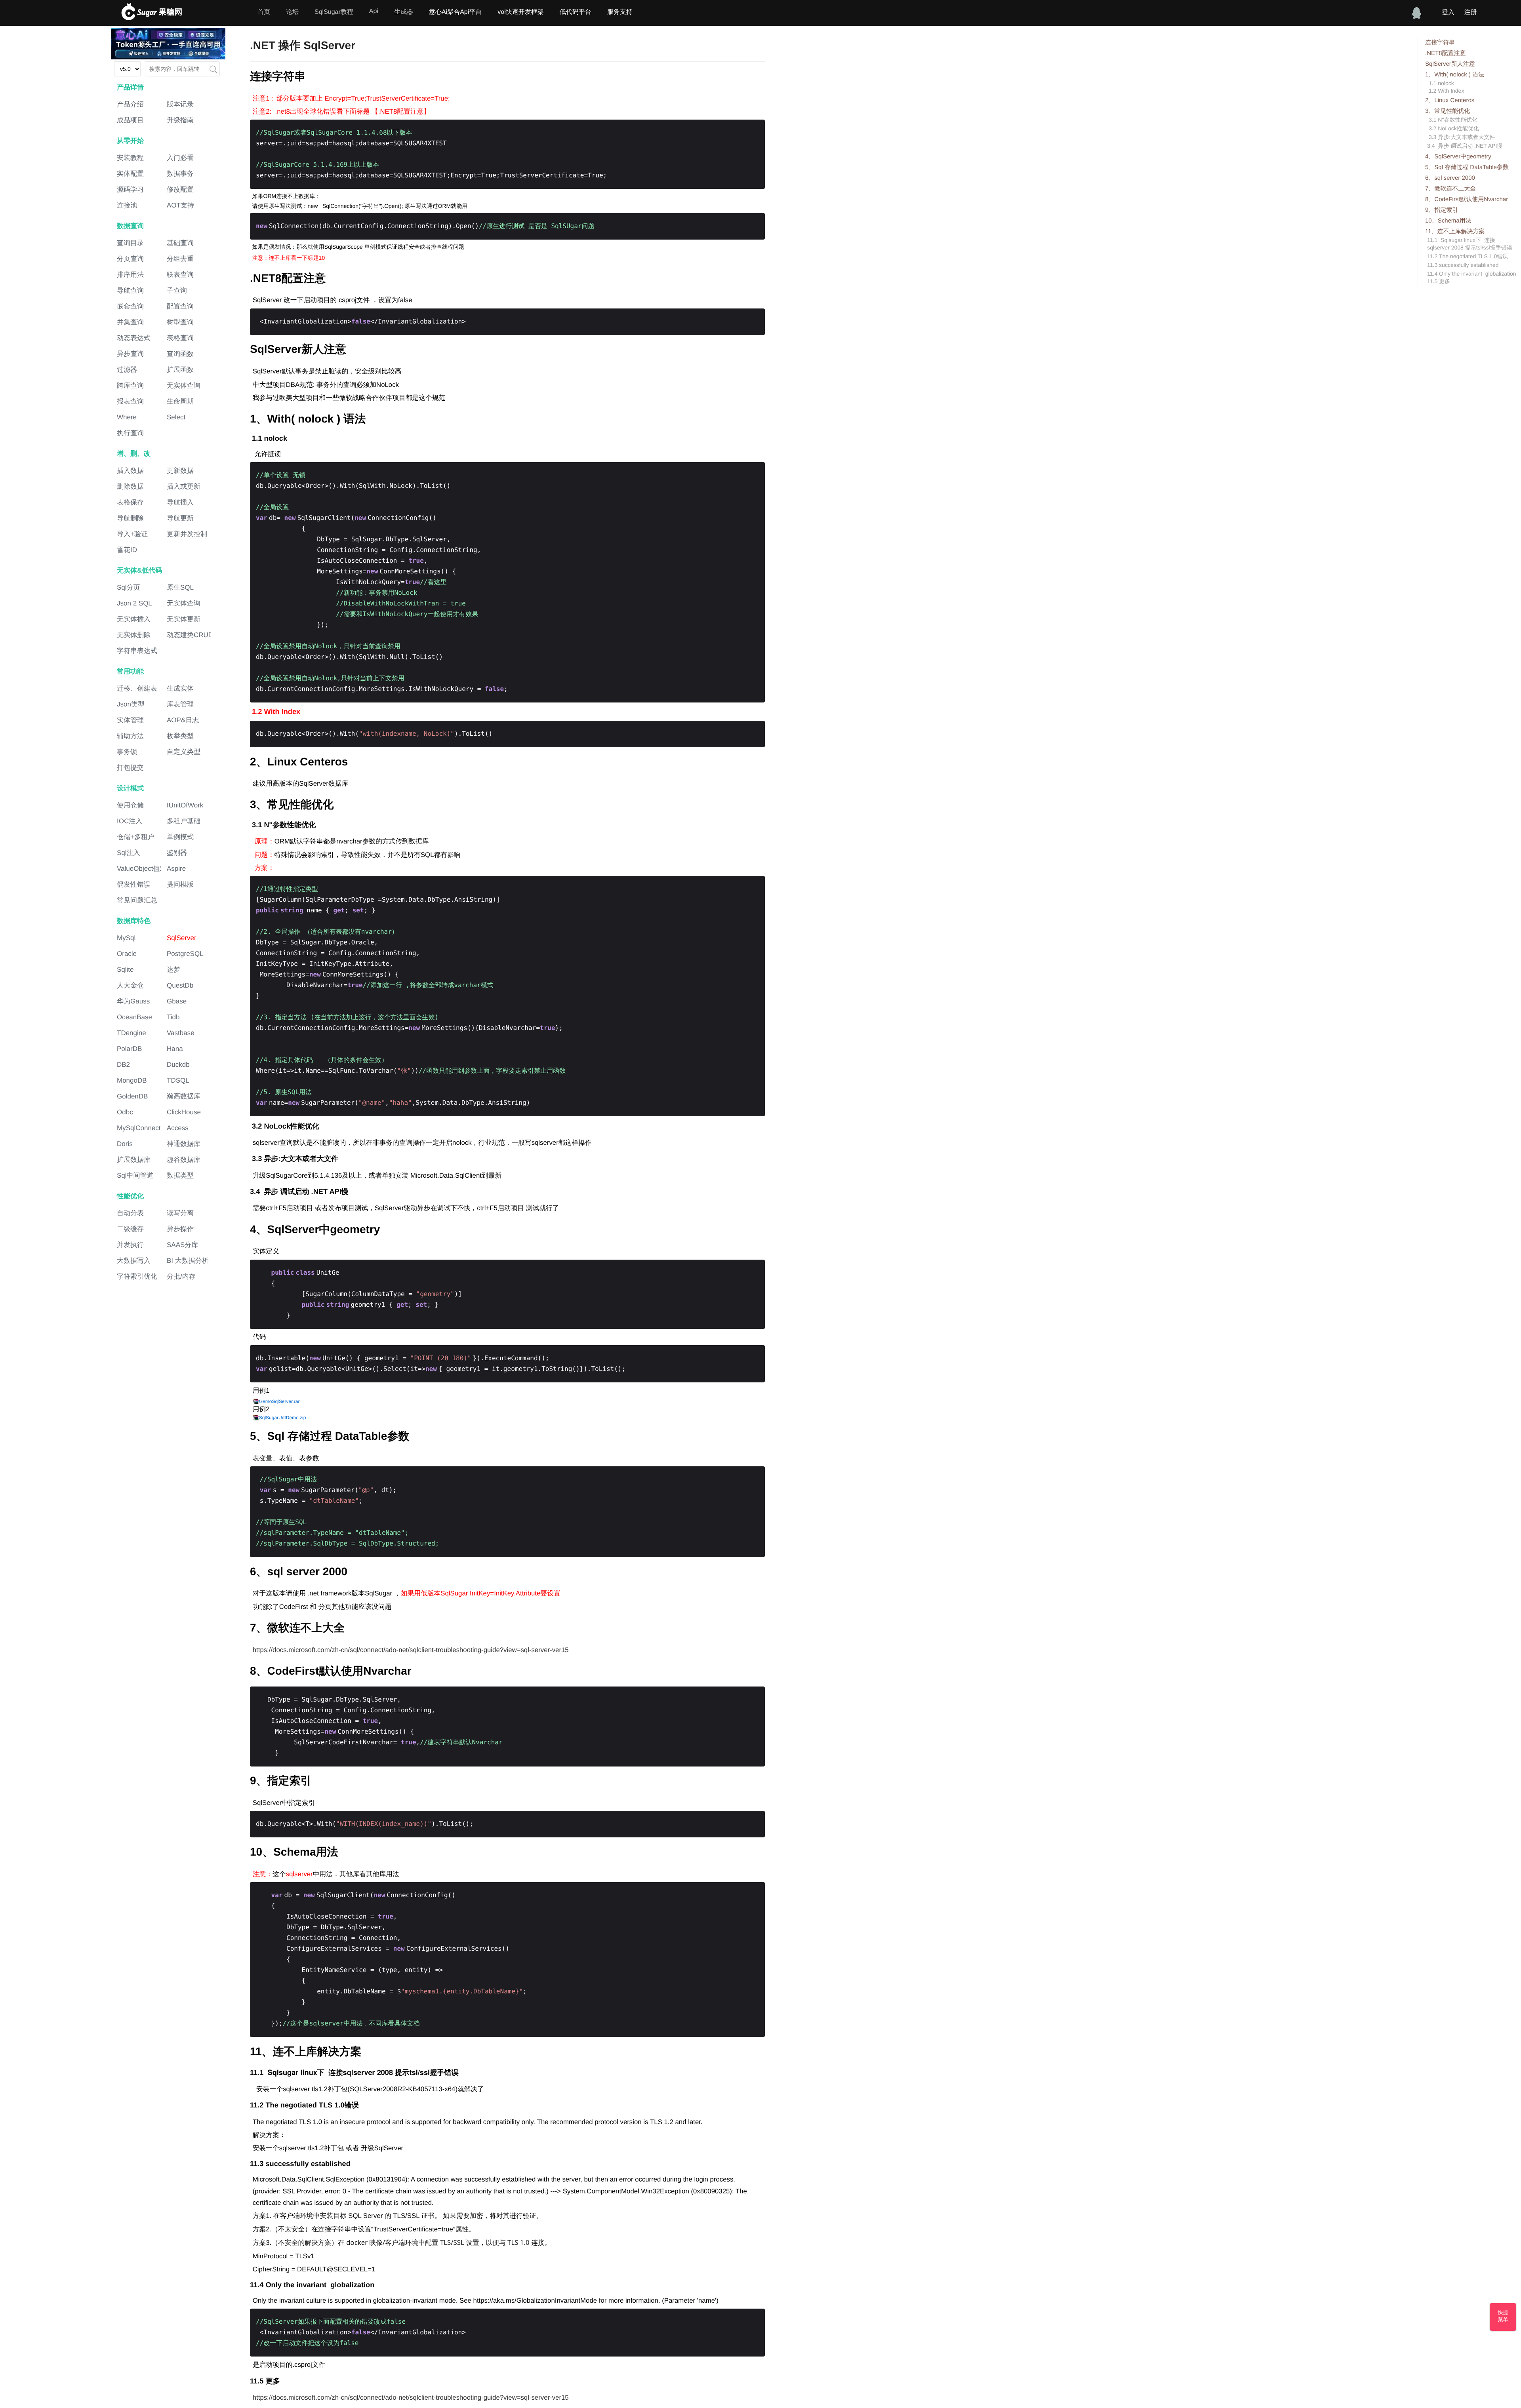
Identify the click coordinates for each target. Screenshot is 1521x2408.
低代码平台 (576, 12)
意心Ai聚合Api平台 (455, 12)
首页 (264, 12)
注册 (1470, 12)
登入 (1448, 12)
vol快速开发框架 (520, 12)
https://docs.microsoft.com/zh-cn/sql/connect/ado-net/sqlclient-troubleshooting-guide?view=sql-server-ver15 (411, 1650)
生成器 (404, 12)
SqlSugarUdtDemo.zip (283, 1418)
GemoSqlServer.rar (279, 1401)
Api (374, 11)
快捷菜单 (1503, 2316)
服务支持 (620, 12)
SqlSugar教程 (334, 12)
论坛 (292, 12)
